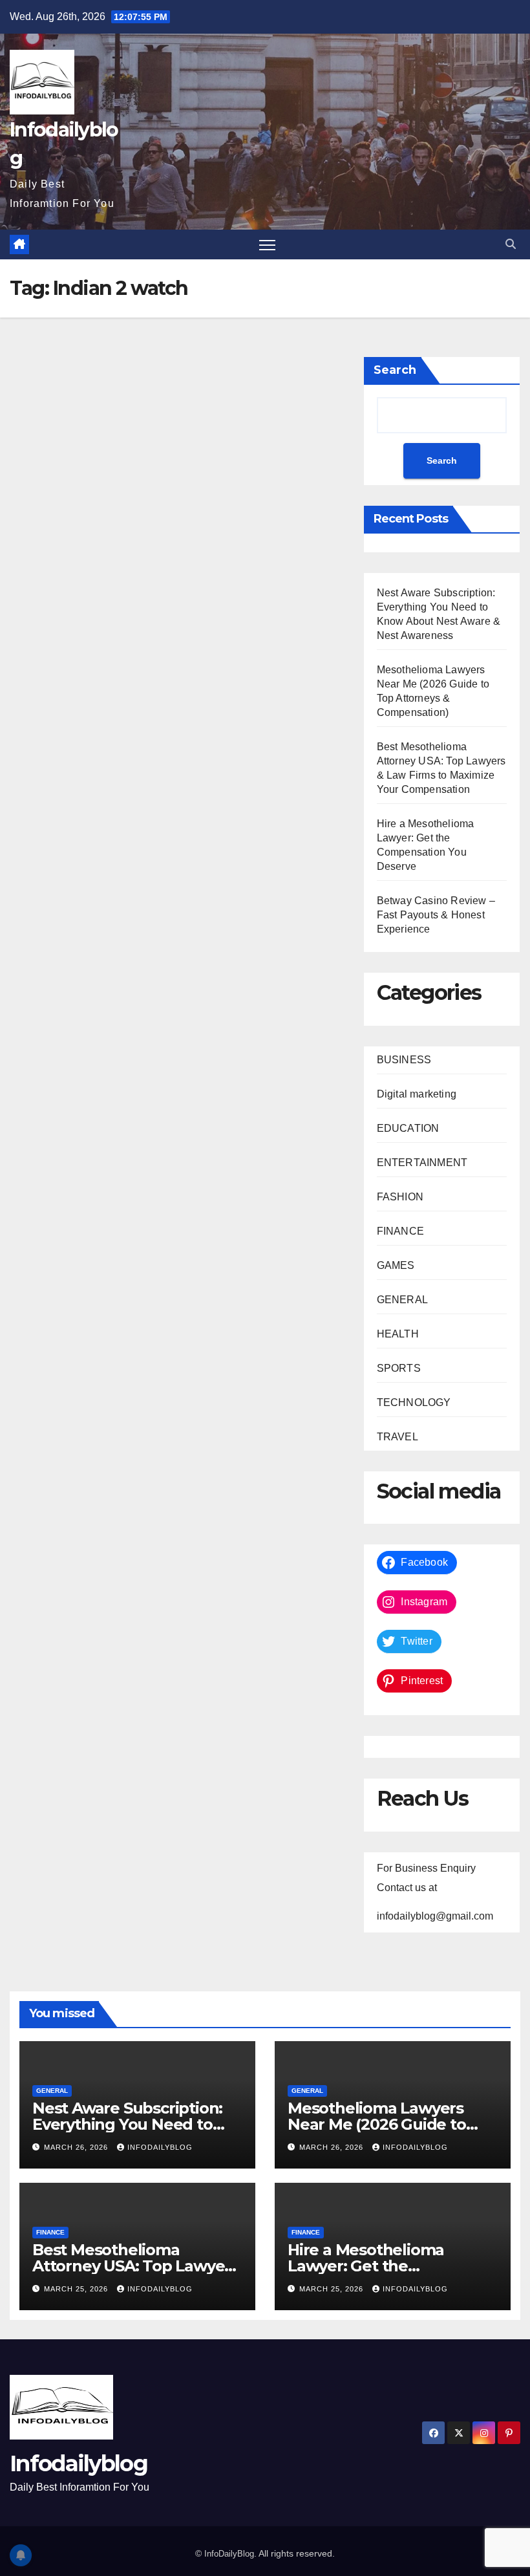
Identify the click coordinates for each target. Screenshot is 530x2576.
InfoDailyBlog (229, 2554)
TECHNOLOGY (414, 1402)
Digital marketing (417, 1094)
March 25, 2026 (77, 2289)
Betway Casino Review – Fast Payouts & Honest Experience (436, 915)
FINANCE (400, 1231)
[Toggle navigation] (267, 245)
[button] (511, 244)
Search (395, 370)
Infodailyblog (160, 2147)
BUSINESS (404, 1060)
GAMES (396, 1265)
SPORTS (399, 1368)
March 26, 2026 (77, 2147)
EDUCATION (408, 1128)
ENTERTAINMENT (422, 1163)
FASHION (400, 1197)
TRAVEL (397, 1437)
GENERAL (402, 1300)
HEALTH (398, 1334)
